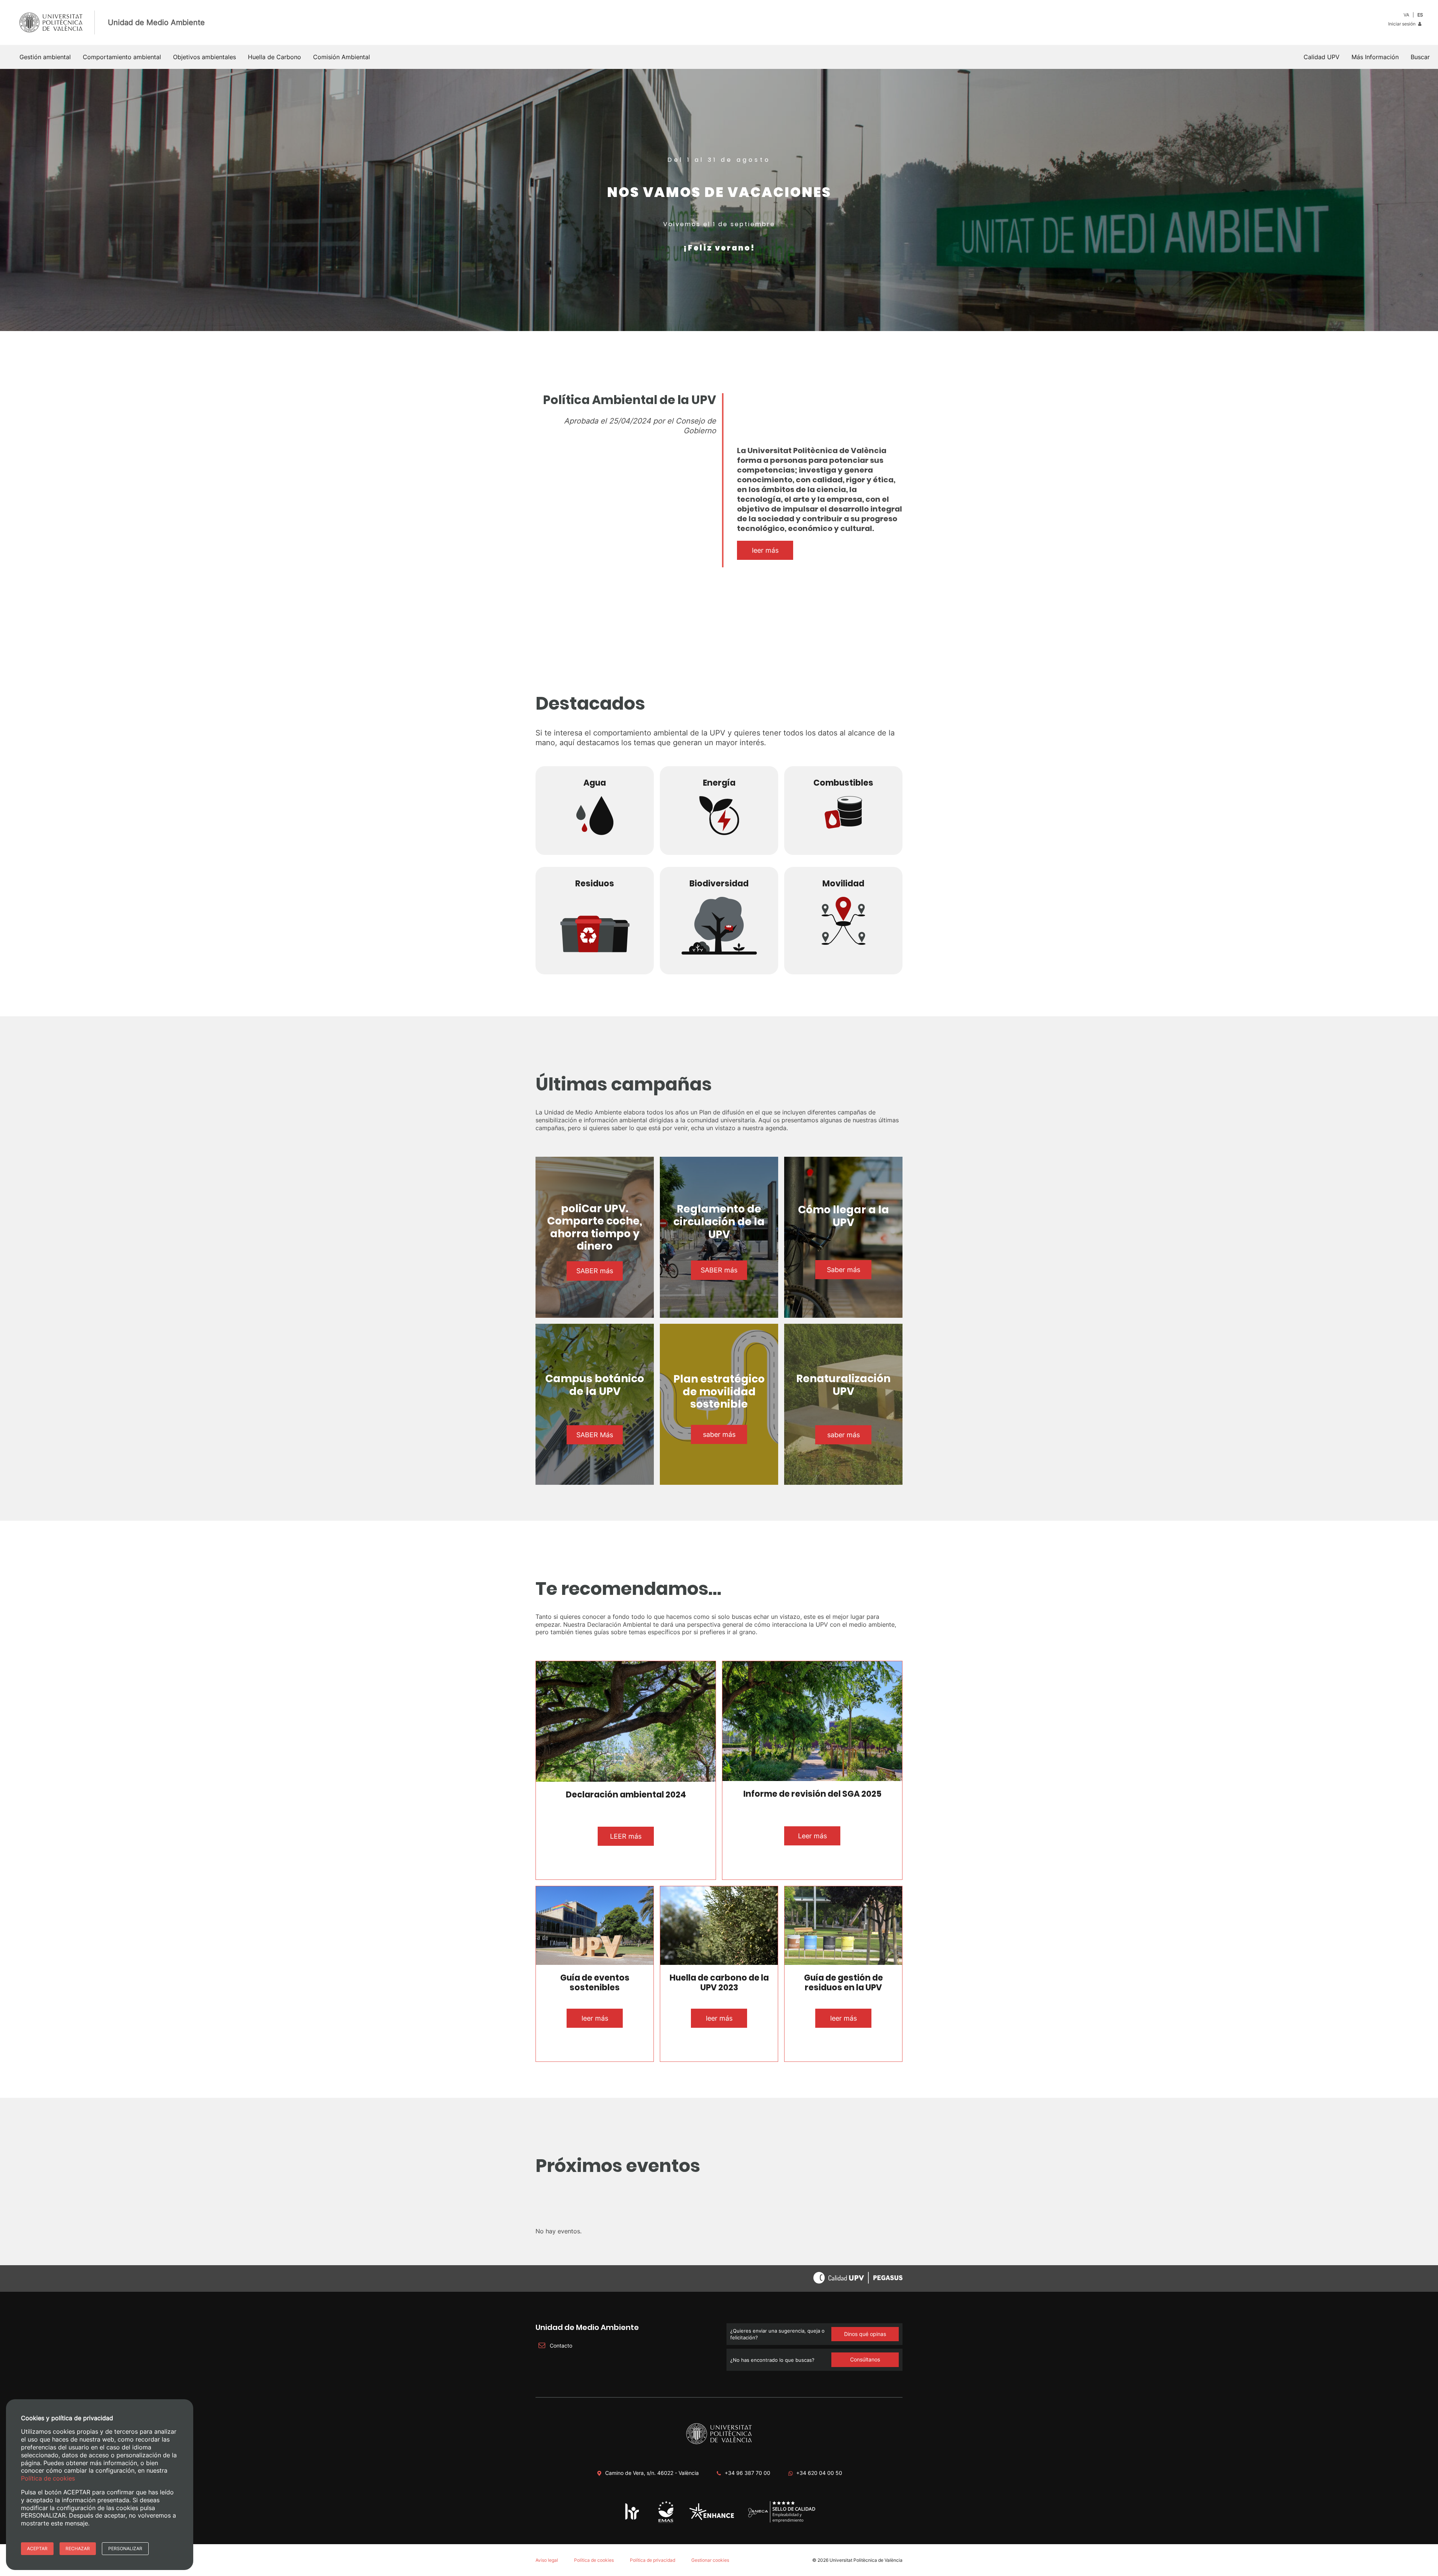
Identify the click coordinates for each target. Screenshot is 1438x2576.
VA (1406, 15)
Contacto (560, 2346)
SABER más (595, 1271)
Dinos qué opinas (865, 2334)
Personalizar (125, 2548)
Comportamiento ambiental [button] (122, 57)
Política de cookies (594, 2560)
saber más (719, 1434)
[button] (1420, 57)
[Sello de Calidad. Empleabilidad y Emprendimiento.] (782, 2521)
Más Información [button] (1375, 57)
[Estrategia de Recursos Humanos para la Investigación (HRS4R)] (632, 2519)
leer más (765, 550)
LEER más (626, 1836)
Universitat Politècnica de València (866, 2560)
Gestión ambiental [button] (45, 57)
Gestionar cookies (710, 2560)
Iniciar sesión (1402, 24)
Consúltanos (865, 2359)
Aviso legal (547, 2560)
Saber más (844, 1270)
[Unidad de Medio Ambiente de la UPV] (666, 2522)
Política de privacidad (653, 2560)
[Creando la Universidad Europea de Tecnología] (712, 2519)
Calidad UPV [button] (1322, 57)
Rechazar (78, 2548)
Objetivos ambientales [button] (204, 57)
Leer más (812, 1836)
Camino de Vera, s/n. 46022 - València (652, 2473)
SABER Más (595, 1435)
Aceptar (37, 2548)
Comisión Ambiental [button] (342, 57)
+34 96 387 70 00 (747, 2473)
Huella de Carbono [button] (274, 57)
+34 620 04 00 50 (819, 2473)
